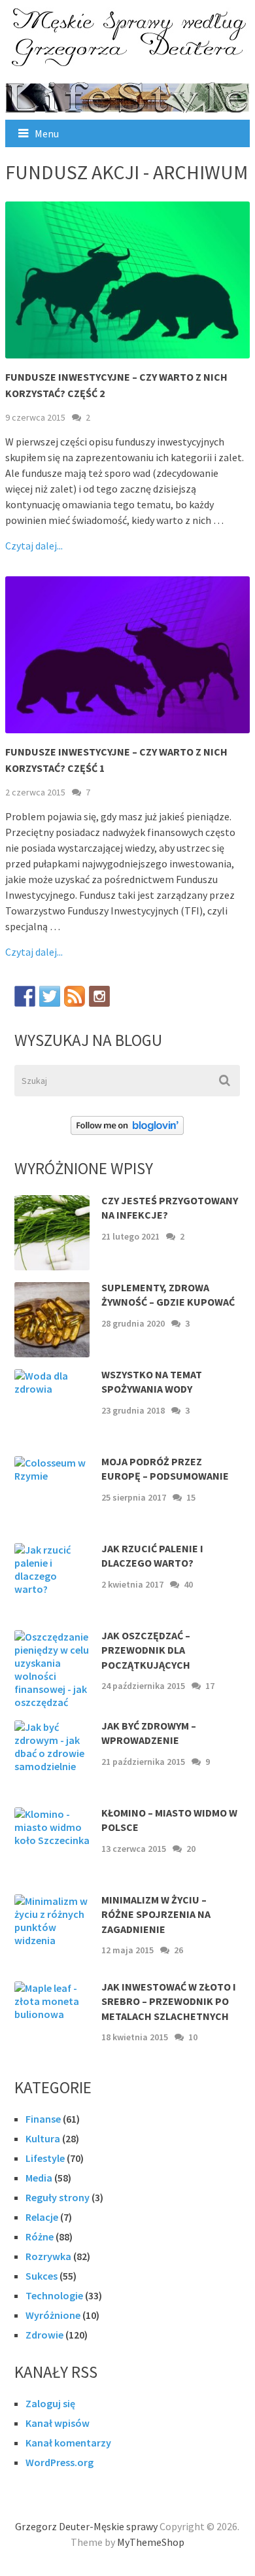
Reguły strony (58, 2197)
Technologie (54, 2295)
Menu (47, 133)
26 (178, 1950)
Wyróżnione (53, 2315)
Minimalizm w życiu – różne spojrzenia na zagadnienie (156, 1914)
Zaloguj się (50, 2403)
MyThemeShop (151, 2542)
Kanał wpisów (58, 2423)
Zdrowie (44, 2335)
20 (191, 1849)
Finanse (43, 2119)
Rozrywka (48, 2256)
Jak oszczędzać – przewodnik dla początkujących (146, 1650)
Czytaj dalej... (34, 546)
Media (39, 2178)
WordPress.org (59, 2462)
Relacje (42, 2217)
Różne (40, 2237)
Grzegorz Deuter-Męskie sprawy (86, 2526)
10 (193, 2037)
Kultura (43, 2138)
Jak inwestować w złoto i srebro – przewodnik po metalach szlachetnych (169, 2001)
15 (191, 1497)
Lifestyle (45, 2158)
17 (210, 1686)
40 (188, 1584)
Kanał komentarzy (68, 2443)
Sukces (42, 2276)
